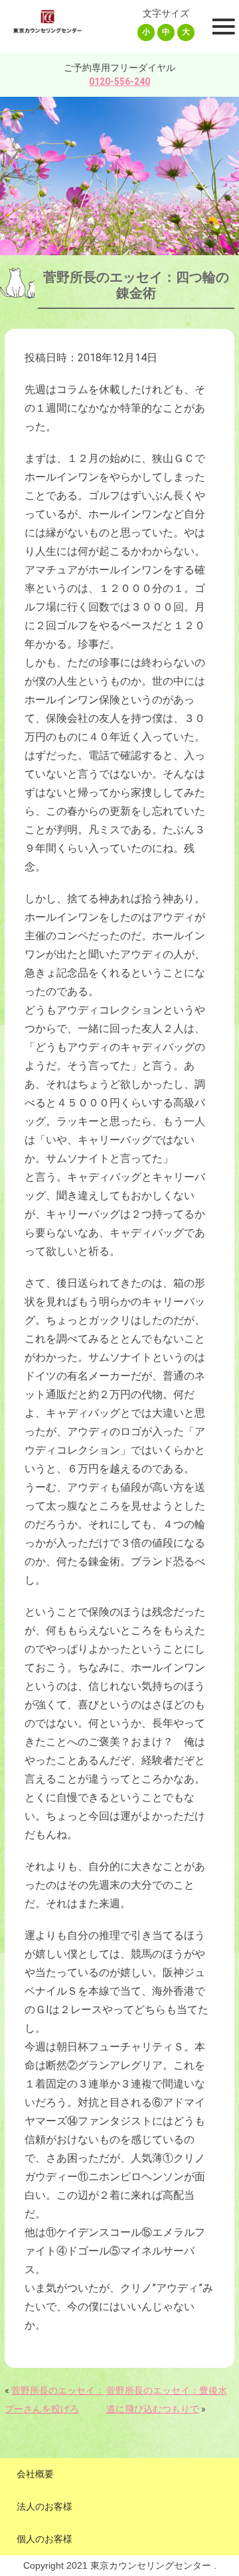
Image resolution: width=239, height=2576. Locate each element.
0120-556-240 (119, 82)
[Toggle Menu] (222, 27)
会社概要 (35, 2474)
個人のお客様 (44, 2539)
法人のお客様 (44, 2506)
